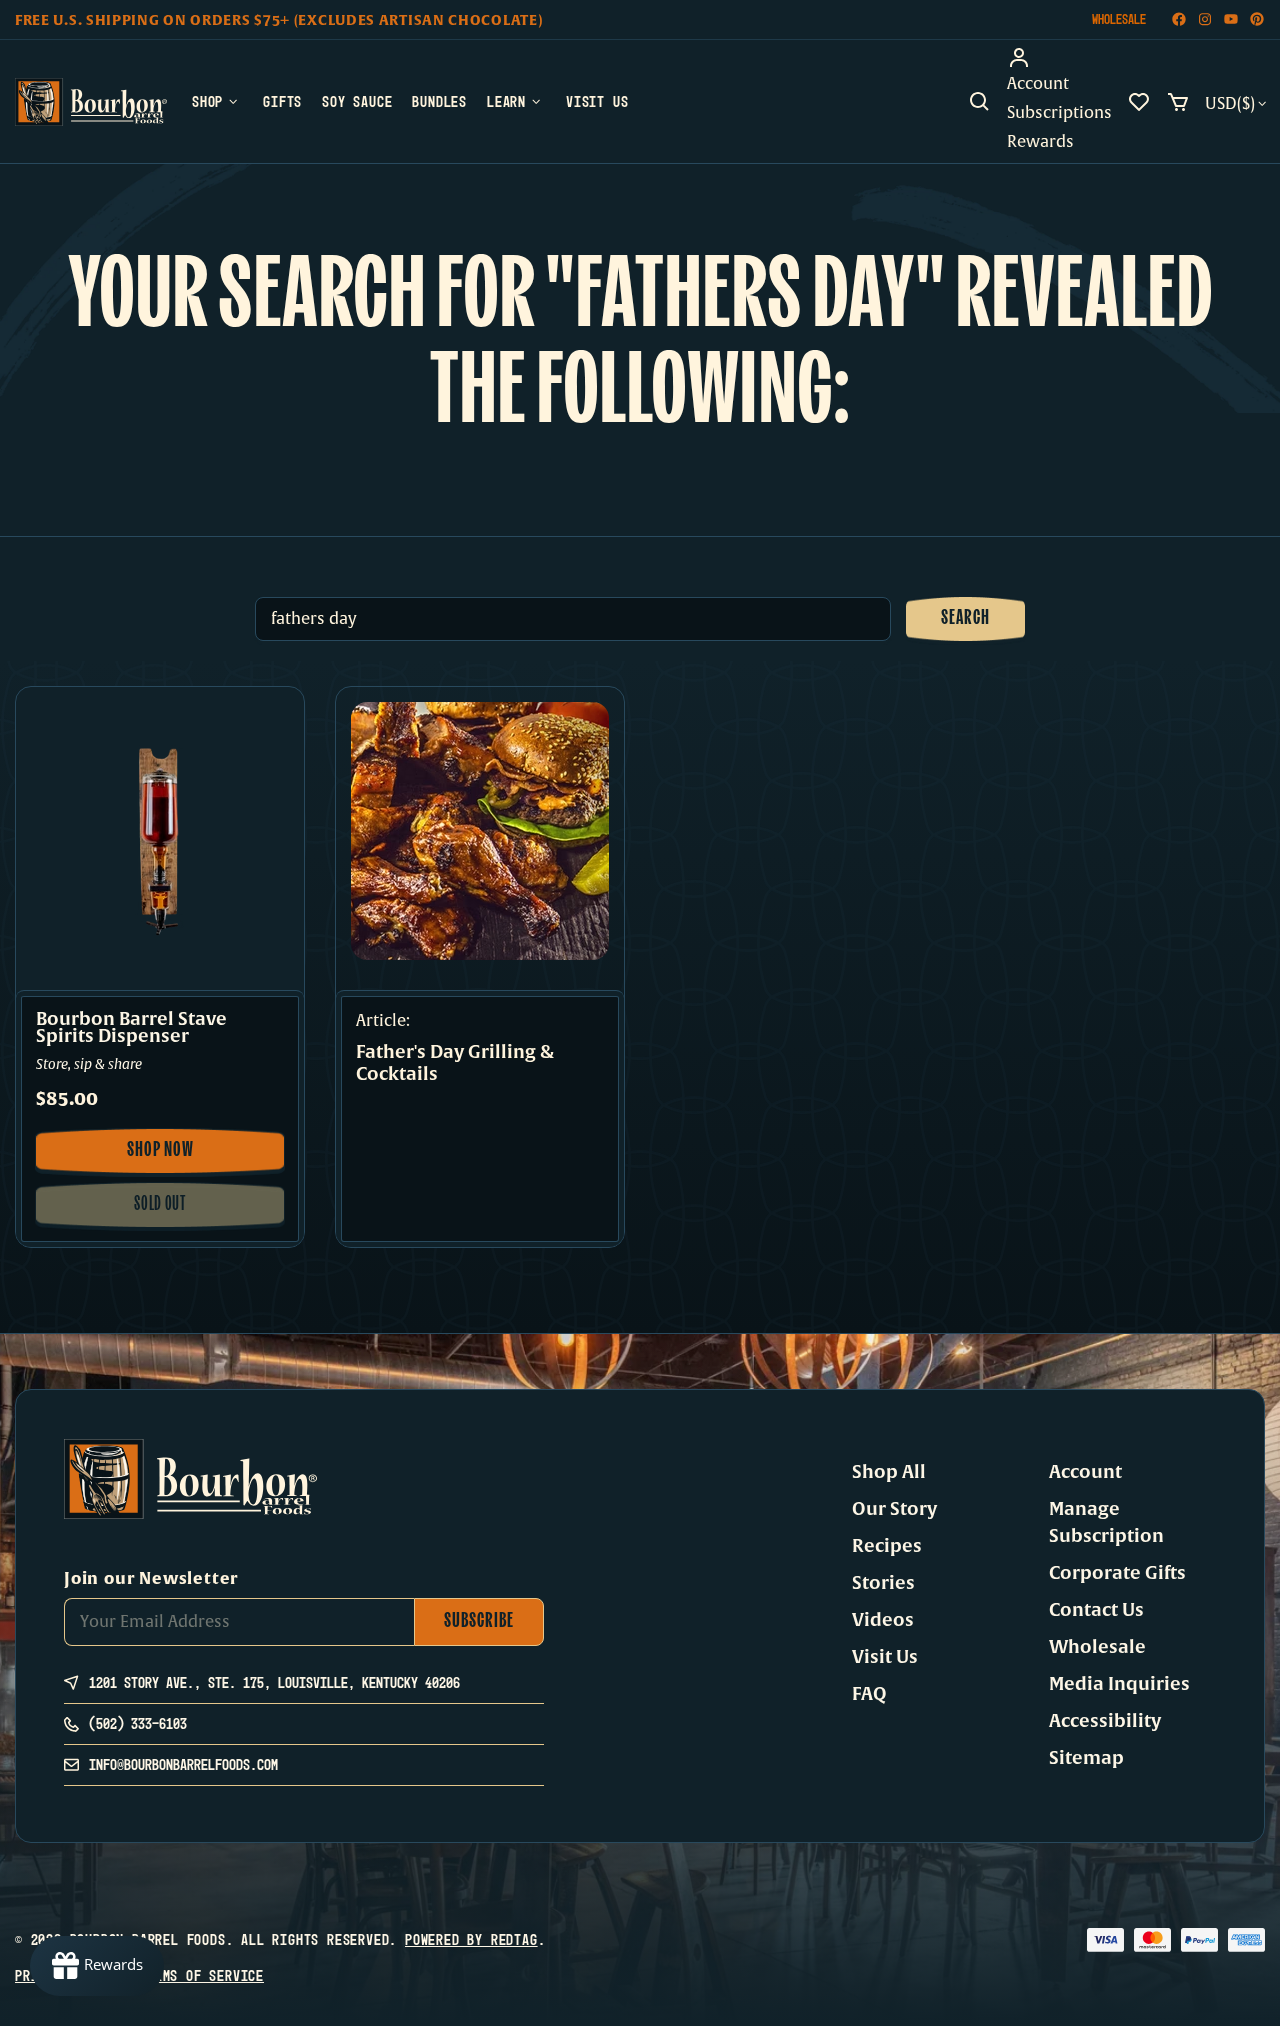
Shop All (889, 1472)
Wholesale (1119, 19)
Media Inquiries (1119, 1684)
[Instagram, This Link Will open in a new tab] (1205, 19)
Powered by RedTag (471, 1939)
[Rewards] (97, 1966)
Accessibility (1105, 1721)
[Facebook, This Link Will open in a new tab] (1179, 19)
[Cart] (1178, 102)
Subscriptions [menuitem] (1059, 113)
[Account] (1059, 58)
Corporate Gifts (1117, 1573)
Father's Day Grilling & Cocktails (455, 1063)
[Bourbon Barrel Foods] (91, 102)
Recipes (887, 1546)
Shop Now (174, 1157)
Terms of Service (201, 1975)
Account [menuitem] (1038, 84)
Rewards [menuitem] (1040, 142)
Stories (883, 1583)
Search (965, 619)
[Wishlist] (1139, 102)
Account (1085, 1472)
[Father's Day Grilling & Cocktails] (480, 831)
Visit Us (885, 1657)
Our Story (894, 1509)
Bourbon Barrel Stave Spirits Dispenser (131, 1028)
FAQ (869, 1694)
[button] (980, 102)
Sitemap (1086, 1758)
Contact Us (1096, 1610)
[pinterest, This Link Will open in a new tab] (1257, 19)
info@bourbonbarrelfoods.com (183, 1764)
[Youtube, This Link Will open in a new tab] (1231, 19)
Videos (883, 1620)
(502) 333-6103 (138, 1723)
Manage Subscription (1106, 1522)
